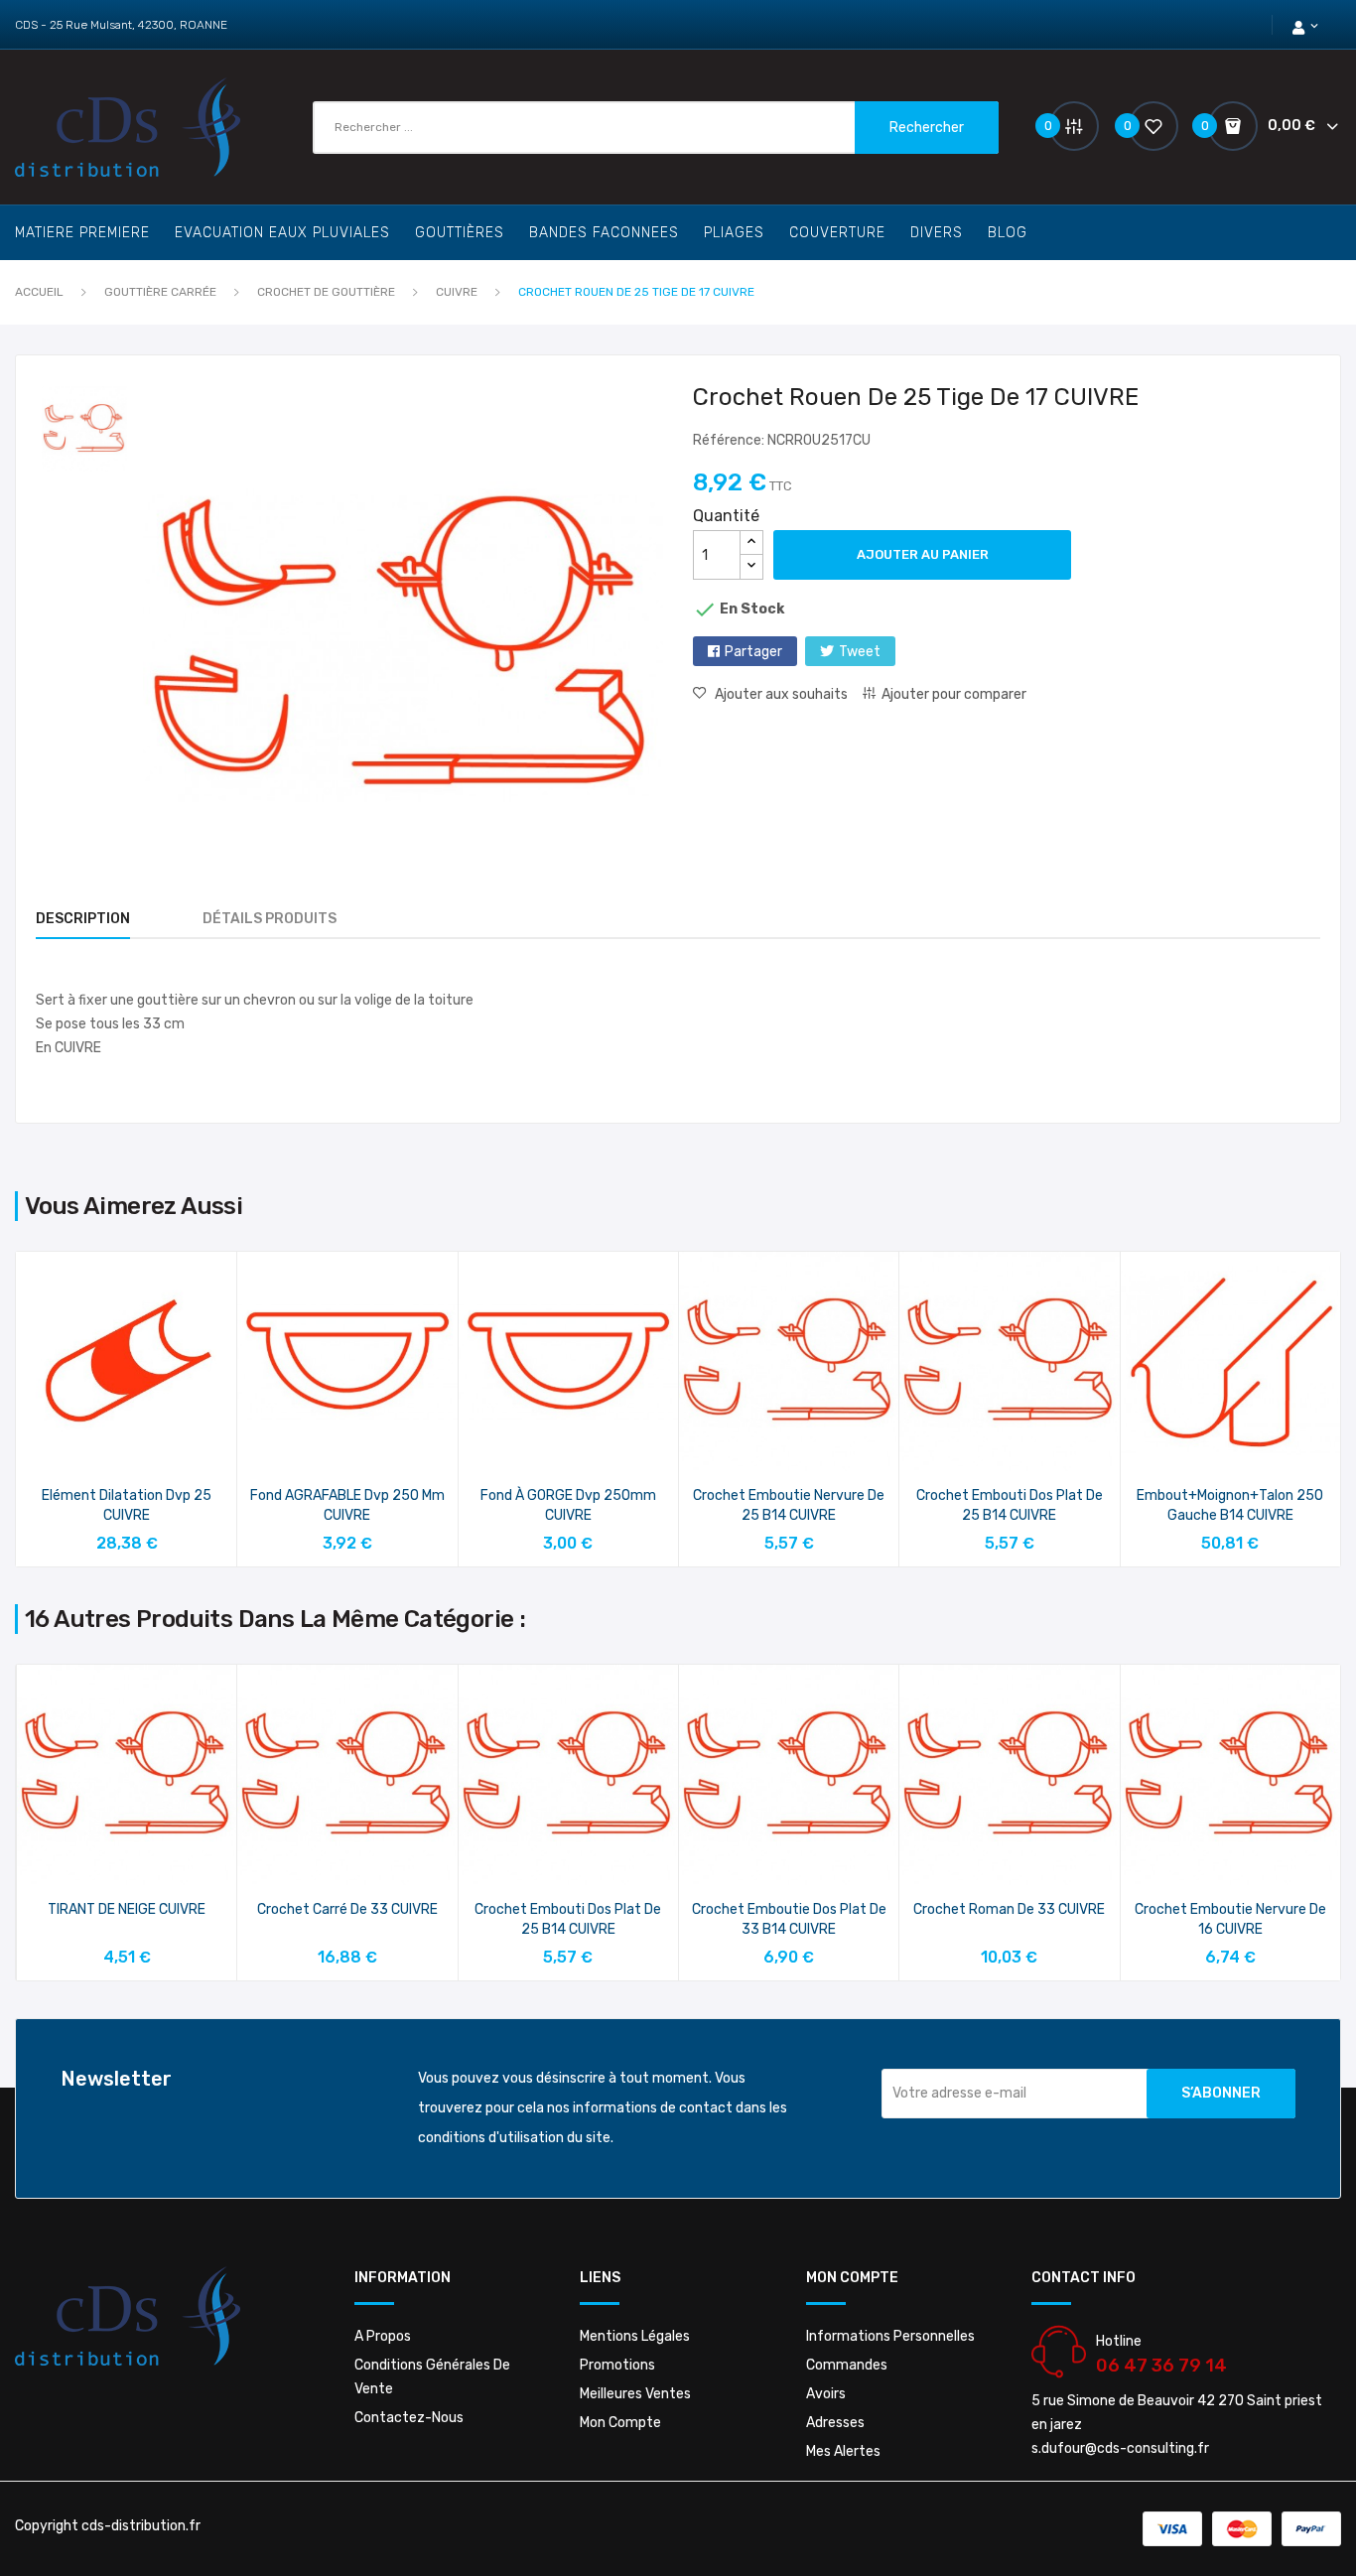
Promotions (617, 2365)
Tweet (860, 652)
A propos (383, 2336)
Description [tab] (83, 919)
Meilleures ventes (635, 2394)
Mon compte (620, 2423)
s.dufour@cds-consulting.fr (1120, 2448)
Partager (753, 652)
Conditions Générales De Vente (432, 2377)
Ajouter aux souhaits (781, 694)
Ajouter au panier (923, 554)
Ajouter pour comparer (954, 694)
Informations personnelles (890, 2336)
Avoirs (826, 2394)
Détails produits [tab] (270, 919)
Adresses (835, 2423)
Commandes (847, 2365)
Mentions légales (635, 2336)
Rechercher (927, 128)
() (1130, 126)
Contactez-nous (409, 2418)
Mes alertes (843, 2451)
